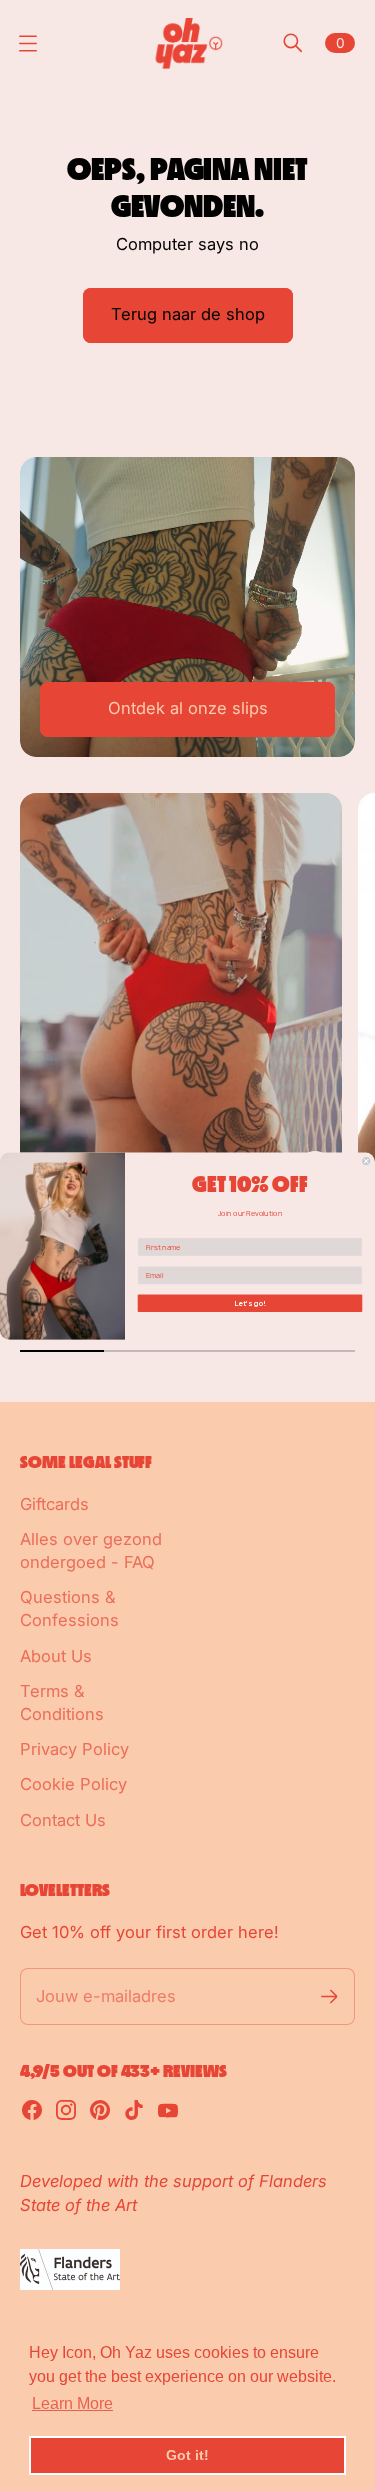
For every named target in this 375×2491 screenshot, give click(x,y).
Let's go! (249, 1302)
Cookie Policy (73, 1784)
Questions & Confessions (69, 1608)
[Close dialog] (366, 1161)
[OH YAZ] (188, 43)
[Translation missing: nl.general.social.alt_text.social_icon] (32, 2110)
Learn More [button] (72, 2403)
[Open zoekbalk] (293, 43)
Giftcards (54, 1504)
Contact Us (63, 1820)
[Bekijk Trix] (181, 994)
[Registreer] (329, 1996)
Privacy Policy (74, 1749)
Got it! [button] (187, 2455)
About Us (56, 1656)
